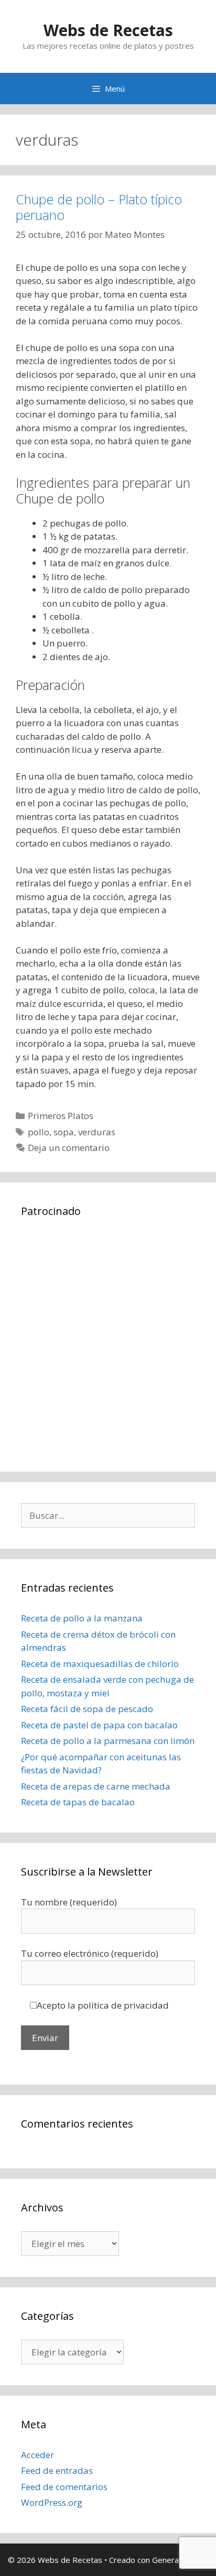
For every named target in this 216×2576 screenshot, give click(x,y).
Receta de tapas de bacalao (78, 1802)
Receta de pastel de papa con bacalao (99, 1725)
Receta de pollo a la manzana (82, 1618)
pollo (39, 1132)
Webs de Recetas (108, 30)
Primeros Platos (61, 1116)
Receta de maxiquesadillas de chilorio (100, 1664)
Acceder (37, 2455)
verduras (97, 1132)
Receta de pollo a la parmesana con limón (108, 1741)
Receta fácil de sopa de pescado (87, 1709)
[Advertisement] (108, 1343)
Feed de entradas (57, 2470)
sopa (64, 1132)
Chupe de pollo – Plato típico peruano (99, 207)
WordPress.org (52, 2502)
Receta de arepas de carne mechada (96, 1786)
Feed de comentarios (64, 2487)
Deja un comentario (69, 1148)
